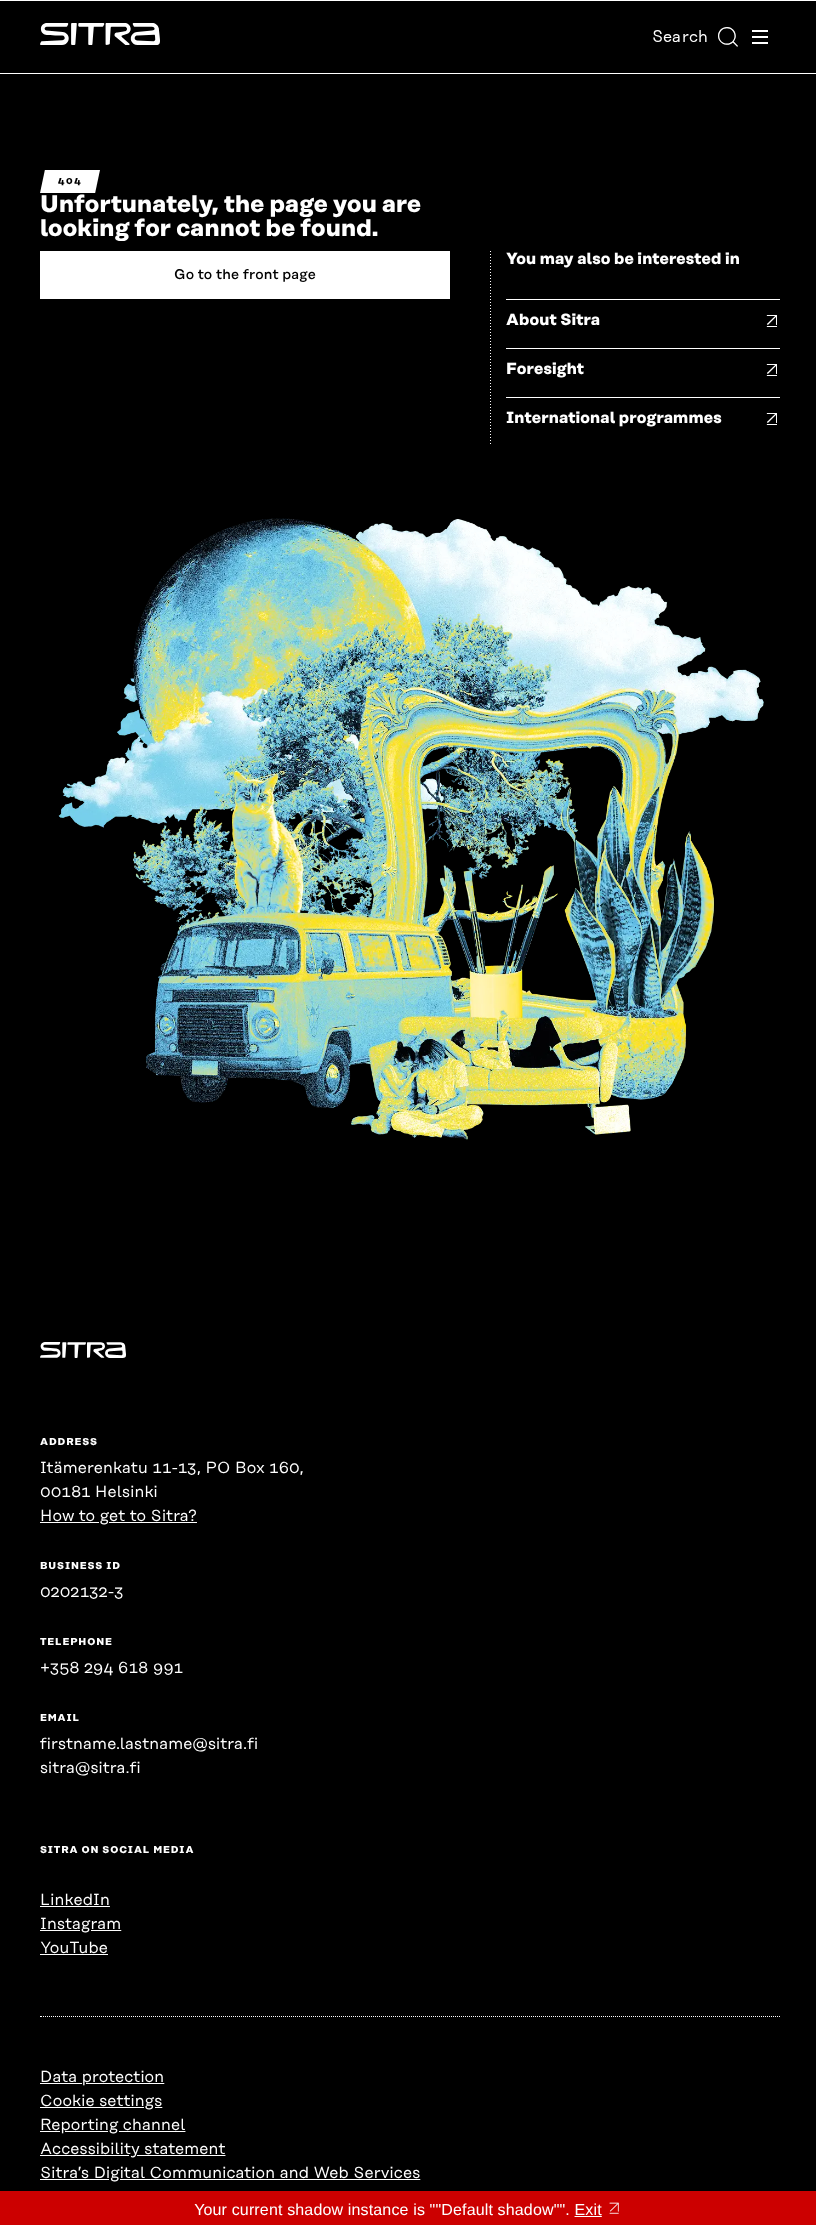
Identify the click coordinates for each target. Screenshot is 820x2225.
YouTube (74, 1948)
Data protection (102, 2077)
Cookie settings (101, 2101)
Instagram (80, 1924)
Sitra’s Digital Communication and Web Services (230, 2173)
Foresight (545, 369)
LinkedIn (75, 1900)
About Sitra (553, 320)
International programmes (614, 418)
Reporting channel (112, 2125)
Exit (588, 2210)
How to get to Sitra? (118, 1516)
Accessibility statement (132, 2149)
